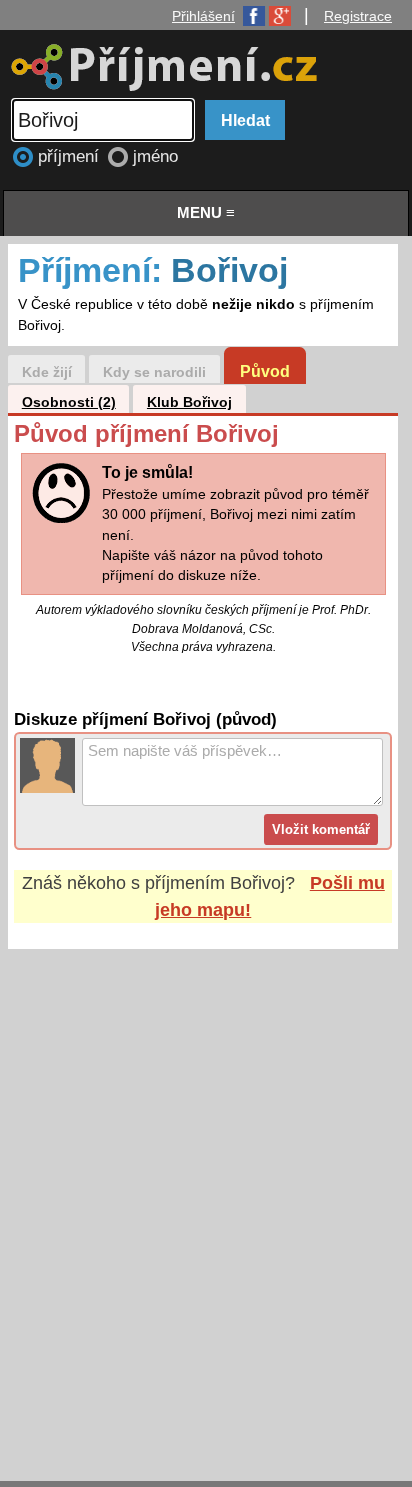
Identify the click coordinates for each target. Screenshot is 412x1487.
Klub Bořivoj (189, 402)
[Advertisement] (206, 1196)
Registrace (358, 16)
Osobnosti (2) (69, 402)
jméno (155, 156)
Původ (265, 371)
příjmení (71, 156)
